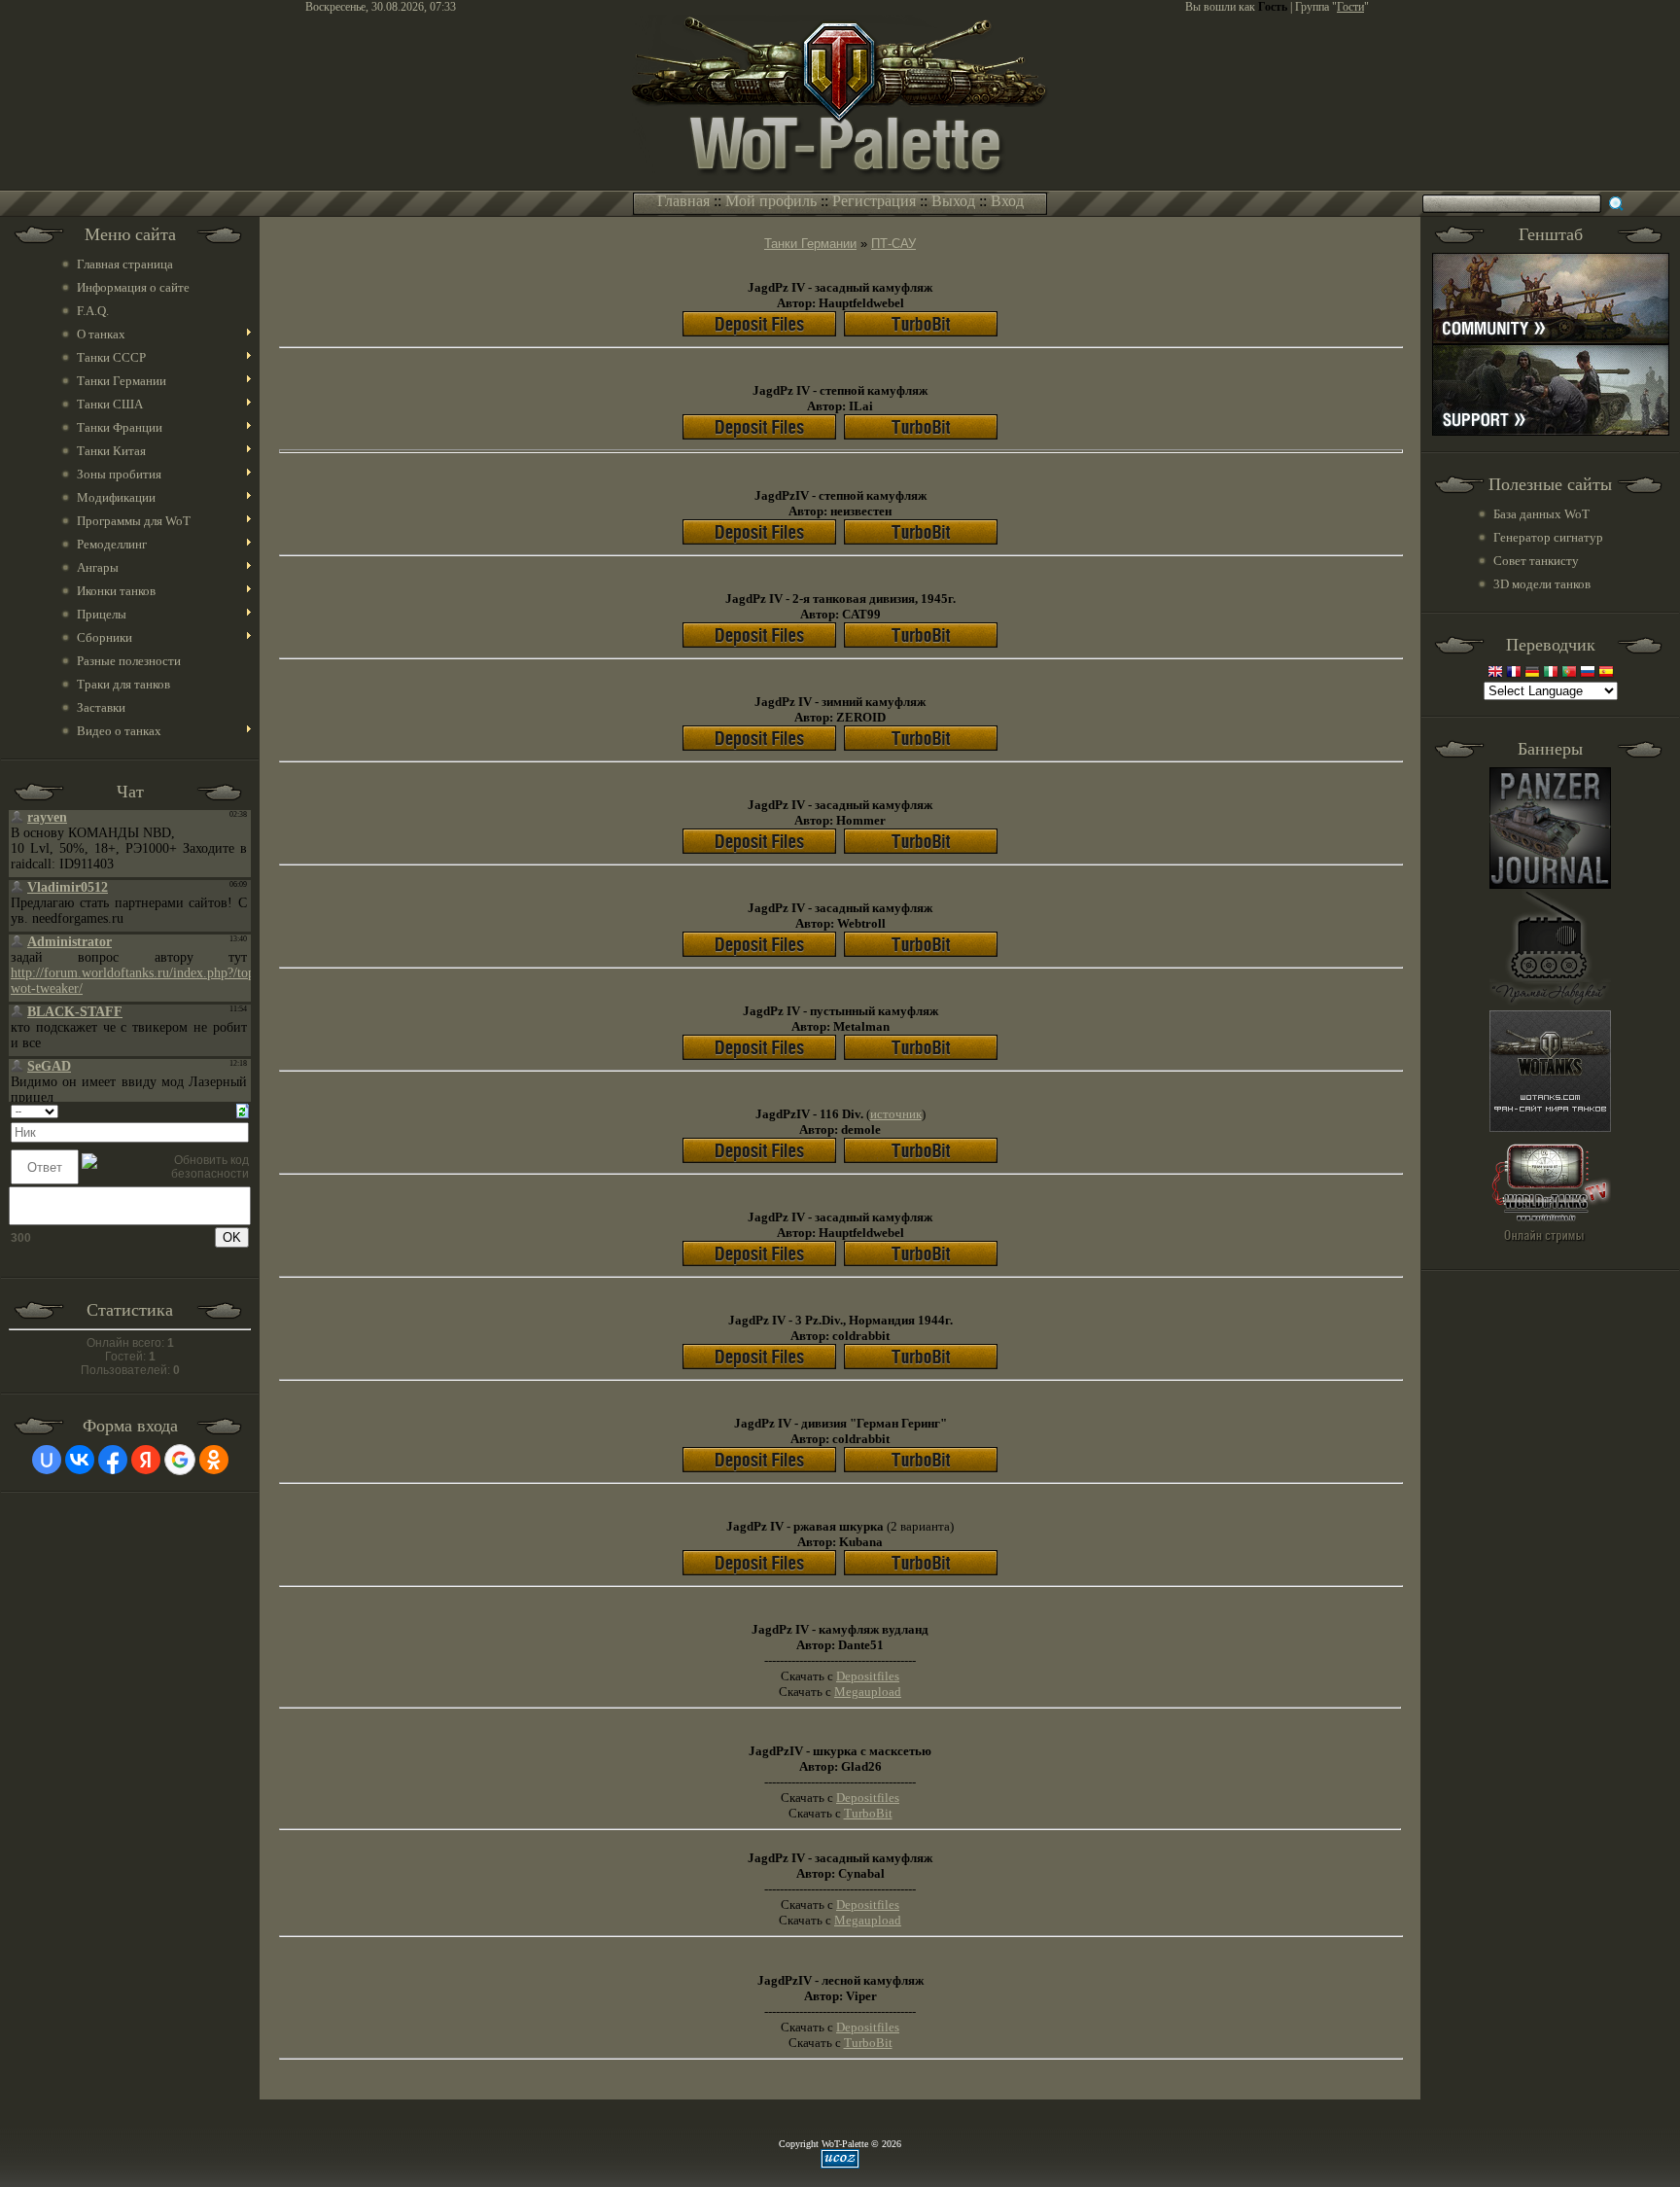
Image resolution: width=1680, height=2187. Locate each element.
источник (896, 1114)
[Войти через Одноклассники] (214, 1460)
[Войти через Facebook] (113, 1460)
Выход (953, 201)
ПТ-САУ (893, 244)
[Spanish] (1606, 673)
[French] (1514, 673)
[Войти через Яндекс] (146, 1460)
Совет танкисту (1536, 561)
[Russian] (1588, 673)
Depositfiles (868, 1905)
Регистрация (874, 201)
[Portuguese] (1569, 673)
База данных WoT (1541, 514)
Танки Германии (810, 244)
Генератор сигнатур (1548, 537)
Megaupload (868, 1920)
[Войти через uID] (47, 1460)
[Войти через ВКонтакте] (80, 1460)
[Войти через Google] (180, 1460)
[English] (1495, 673)
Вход (1007, 201)
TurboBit (868, 2043)
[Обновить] (243, 1111)
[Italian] (1551, 673)
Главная (683, 201)
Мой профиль (771, 201)
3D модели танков (1542, 584)
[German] (1532, 673)
